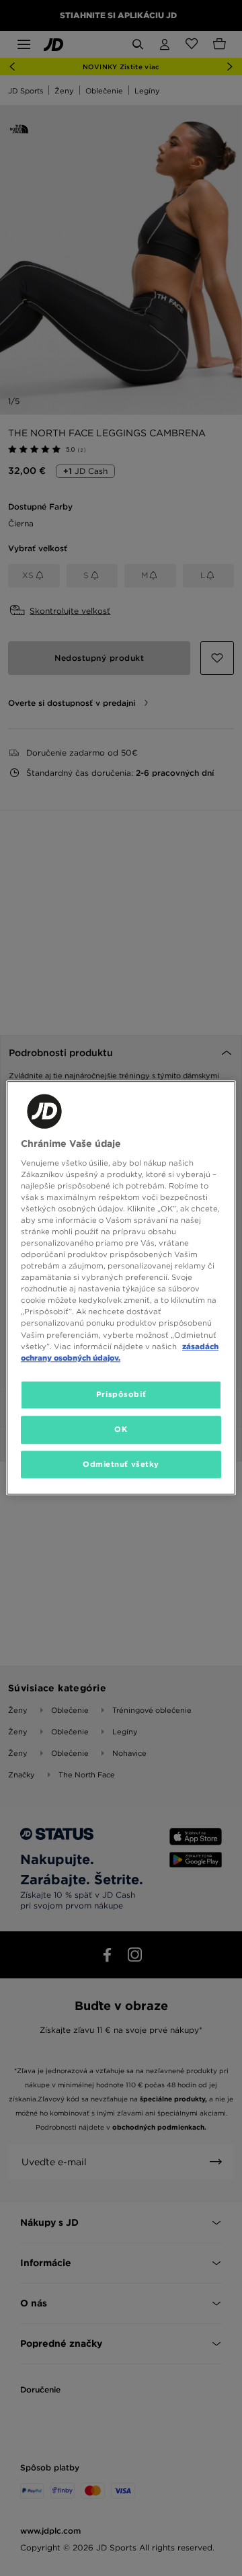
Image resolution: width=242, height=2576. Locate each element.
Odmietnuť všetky (121, 1464)
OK (121, 1429)
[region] (121, 1288)
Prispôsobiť (121, 1394)
